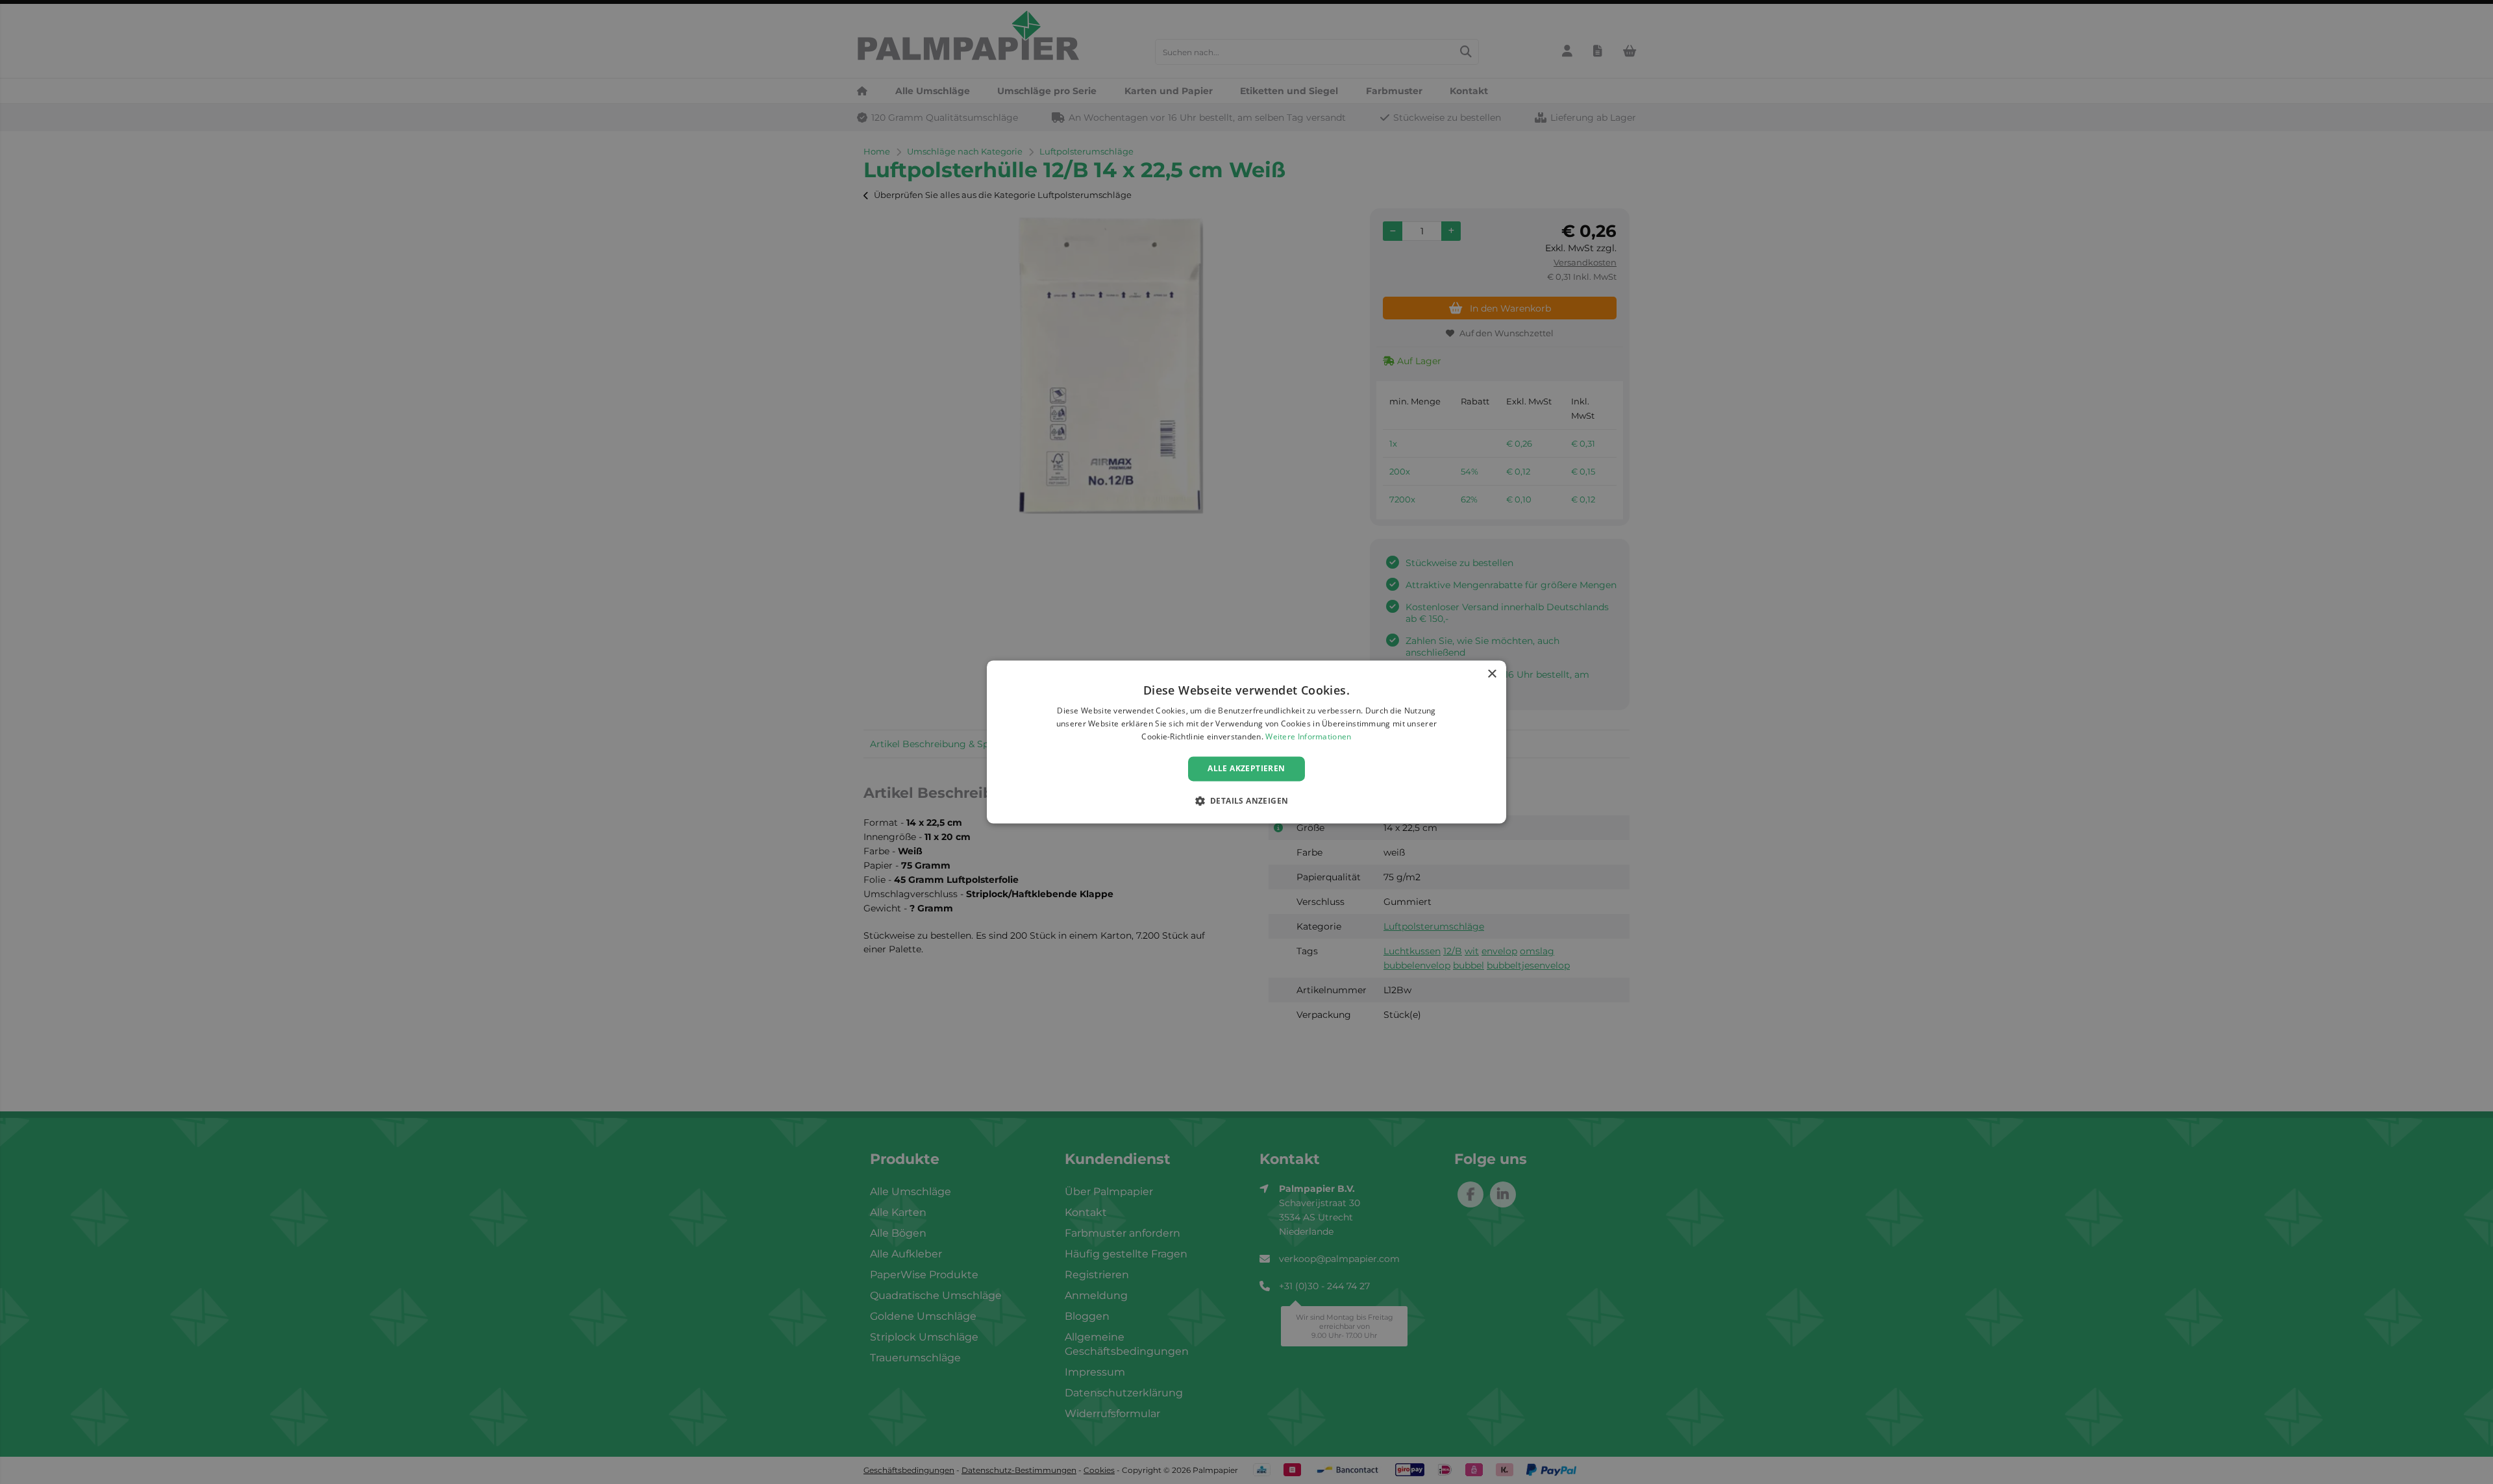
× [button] (1492, 674)
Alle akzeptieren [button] (1246, 768)
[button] (1247, 801)
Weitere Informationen (1308, 736)
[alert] (1246, 742)
